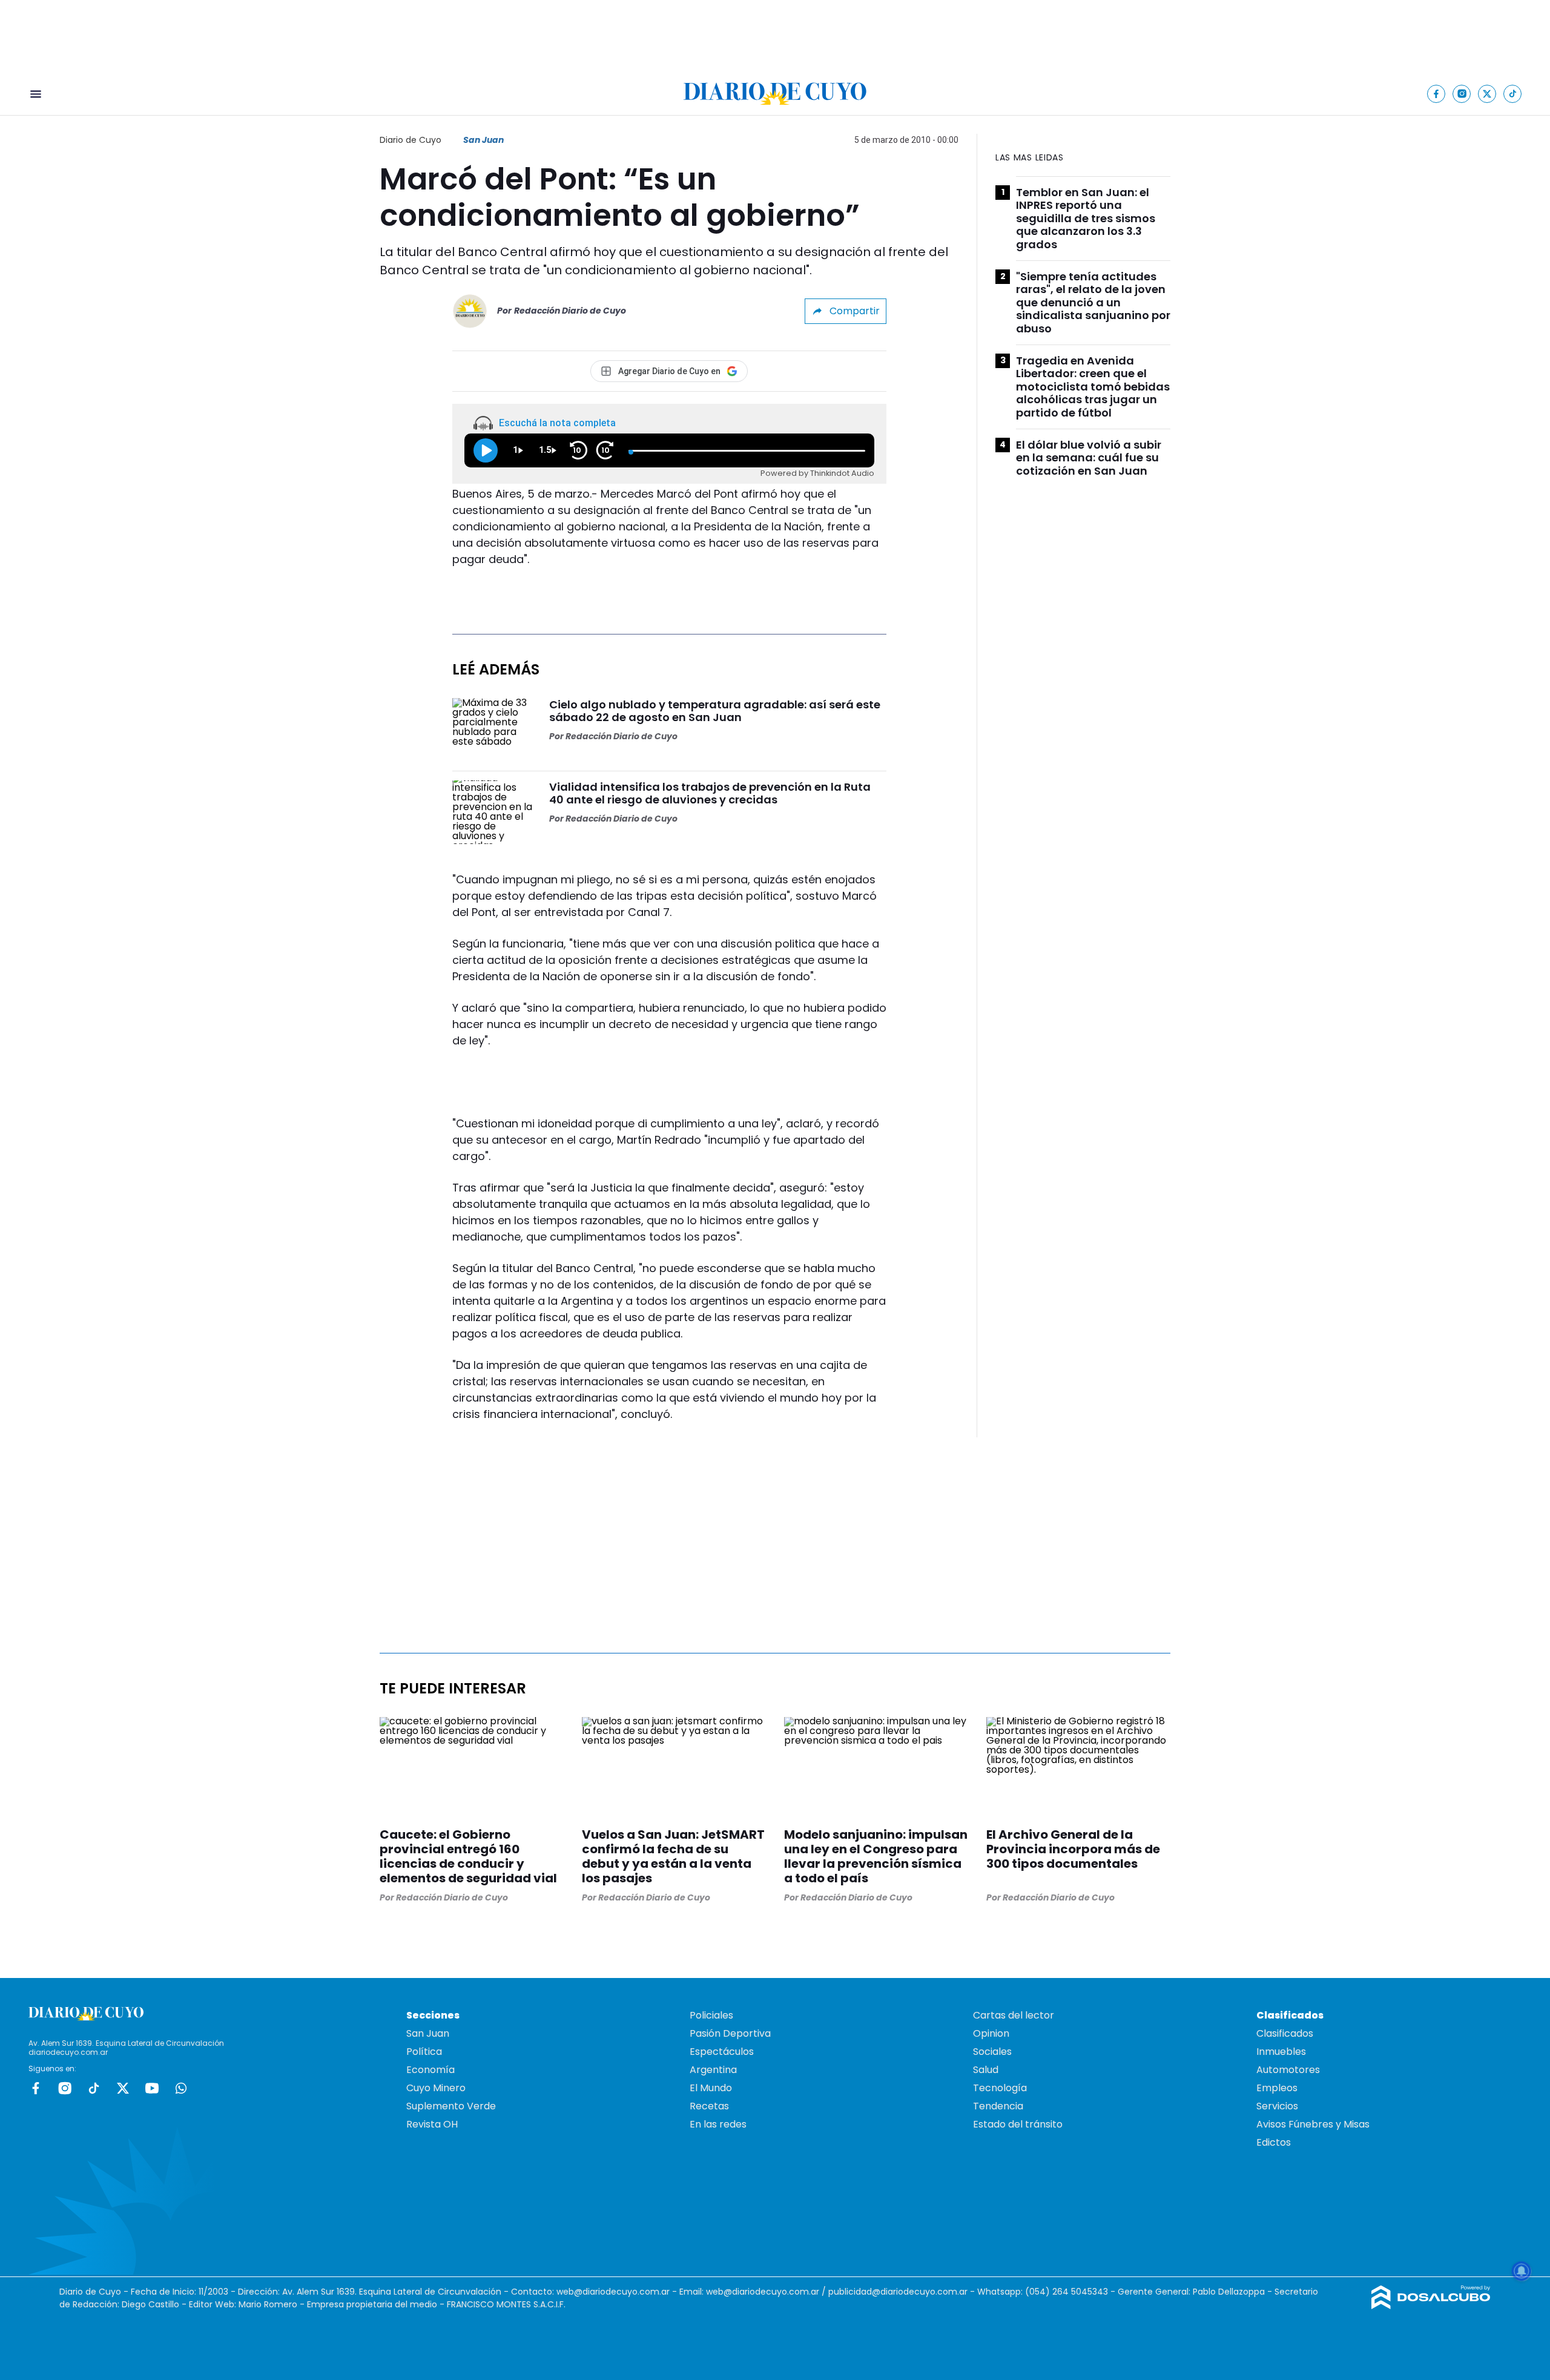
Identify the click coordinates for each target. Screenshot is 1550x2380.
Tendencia (998, 2106)
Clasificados (1285, 2033)
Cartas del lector (1014, 2015)
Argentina (713, 2070)
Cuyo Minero (436, 2088)
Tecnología (1000, 2088)
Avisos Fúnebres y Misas (1313, 2124)
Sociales (992, 2052)
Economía (430, 2070)
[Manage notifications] (1522, 2271)
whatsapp (181, 2088)
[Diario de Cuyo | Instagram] (1462, 94)
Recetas (709, 2106)
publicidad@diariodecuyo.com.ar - (903, 2292)
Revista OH (432, 2124)
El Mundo (711, 2088)
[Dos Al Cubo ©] (1431, 2306)
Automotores (1288, 2070)
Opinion (991, 2033)
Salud (986, 2070)
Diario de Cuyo (411, 140)
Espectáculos (722, 2052)
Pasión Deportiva (730, 2033)
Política (424, 2052)
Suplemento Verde (451, 2106)
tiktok (94, 2088)
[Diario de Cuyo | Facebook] (1436, 94)
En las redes (718, 2124)
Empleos (1277, 2088)
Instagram (65, 2088)
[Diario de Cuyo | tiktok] (1513, 94)
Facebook (36, 2088)
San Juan (483, 140)
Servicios (1277, 2106)
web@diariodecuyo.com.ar (613, 2292)
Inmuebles (1281, 2052)
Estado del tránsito (1018, 2124)
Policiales (711, 2015)
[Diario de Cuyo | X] (1487, 94)
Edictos (1274, 2142)
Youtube (152, 2088)
